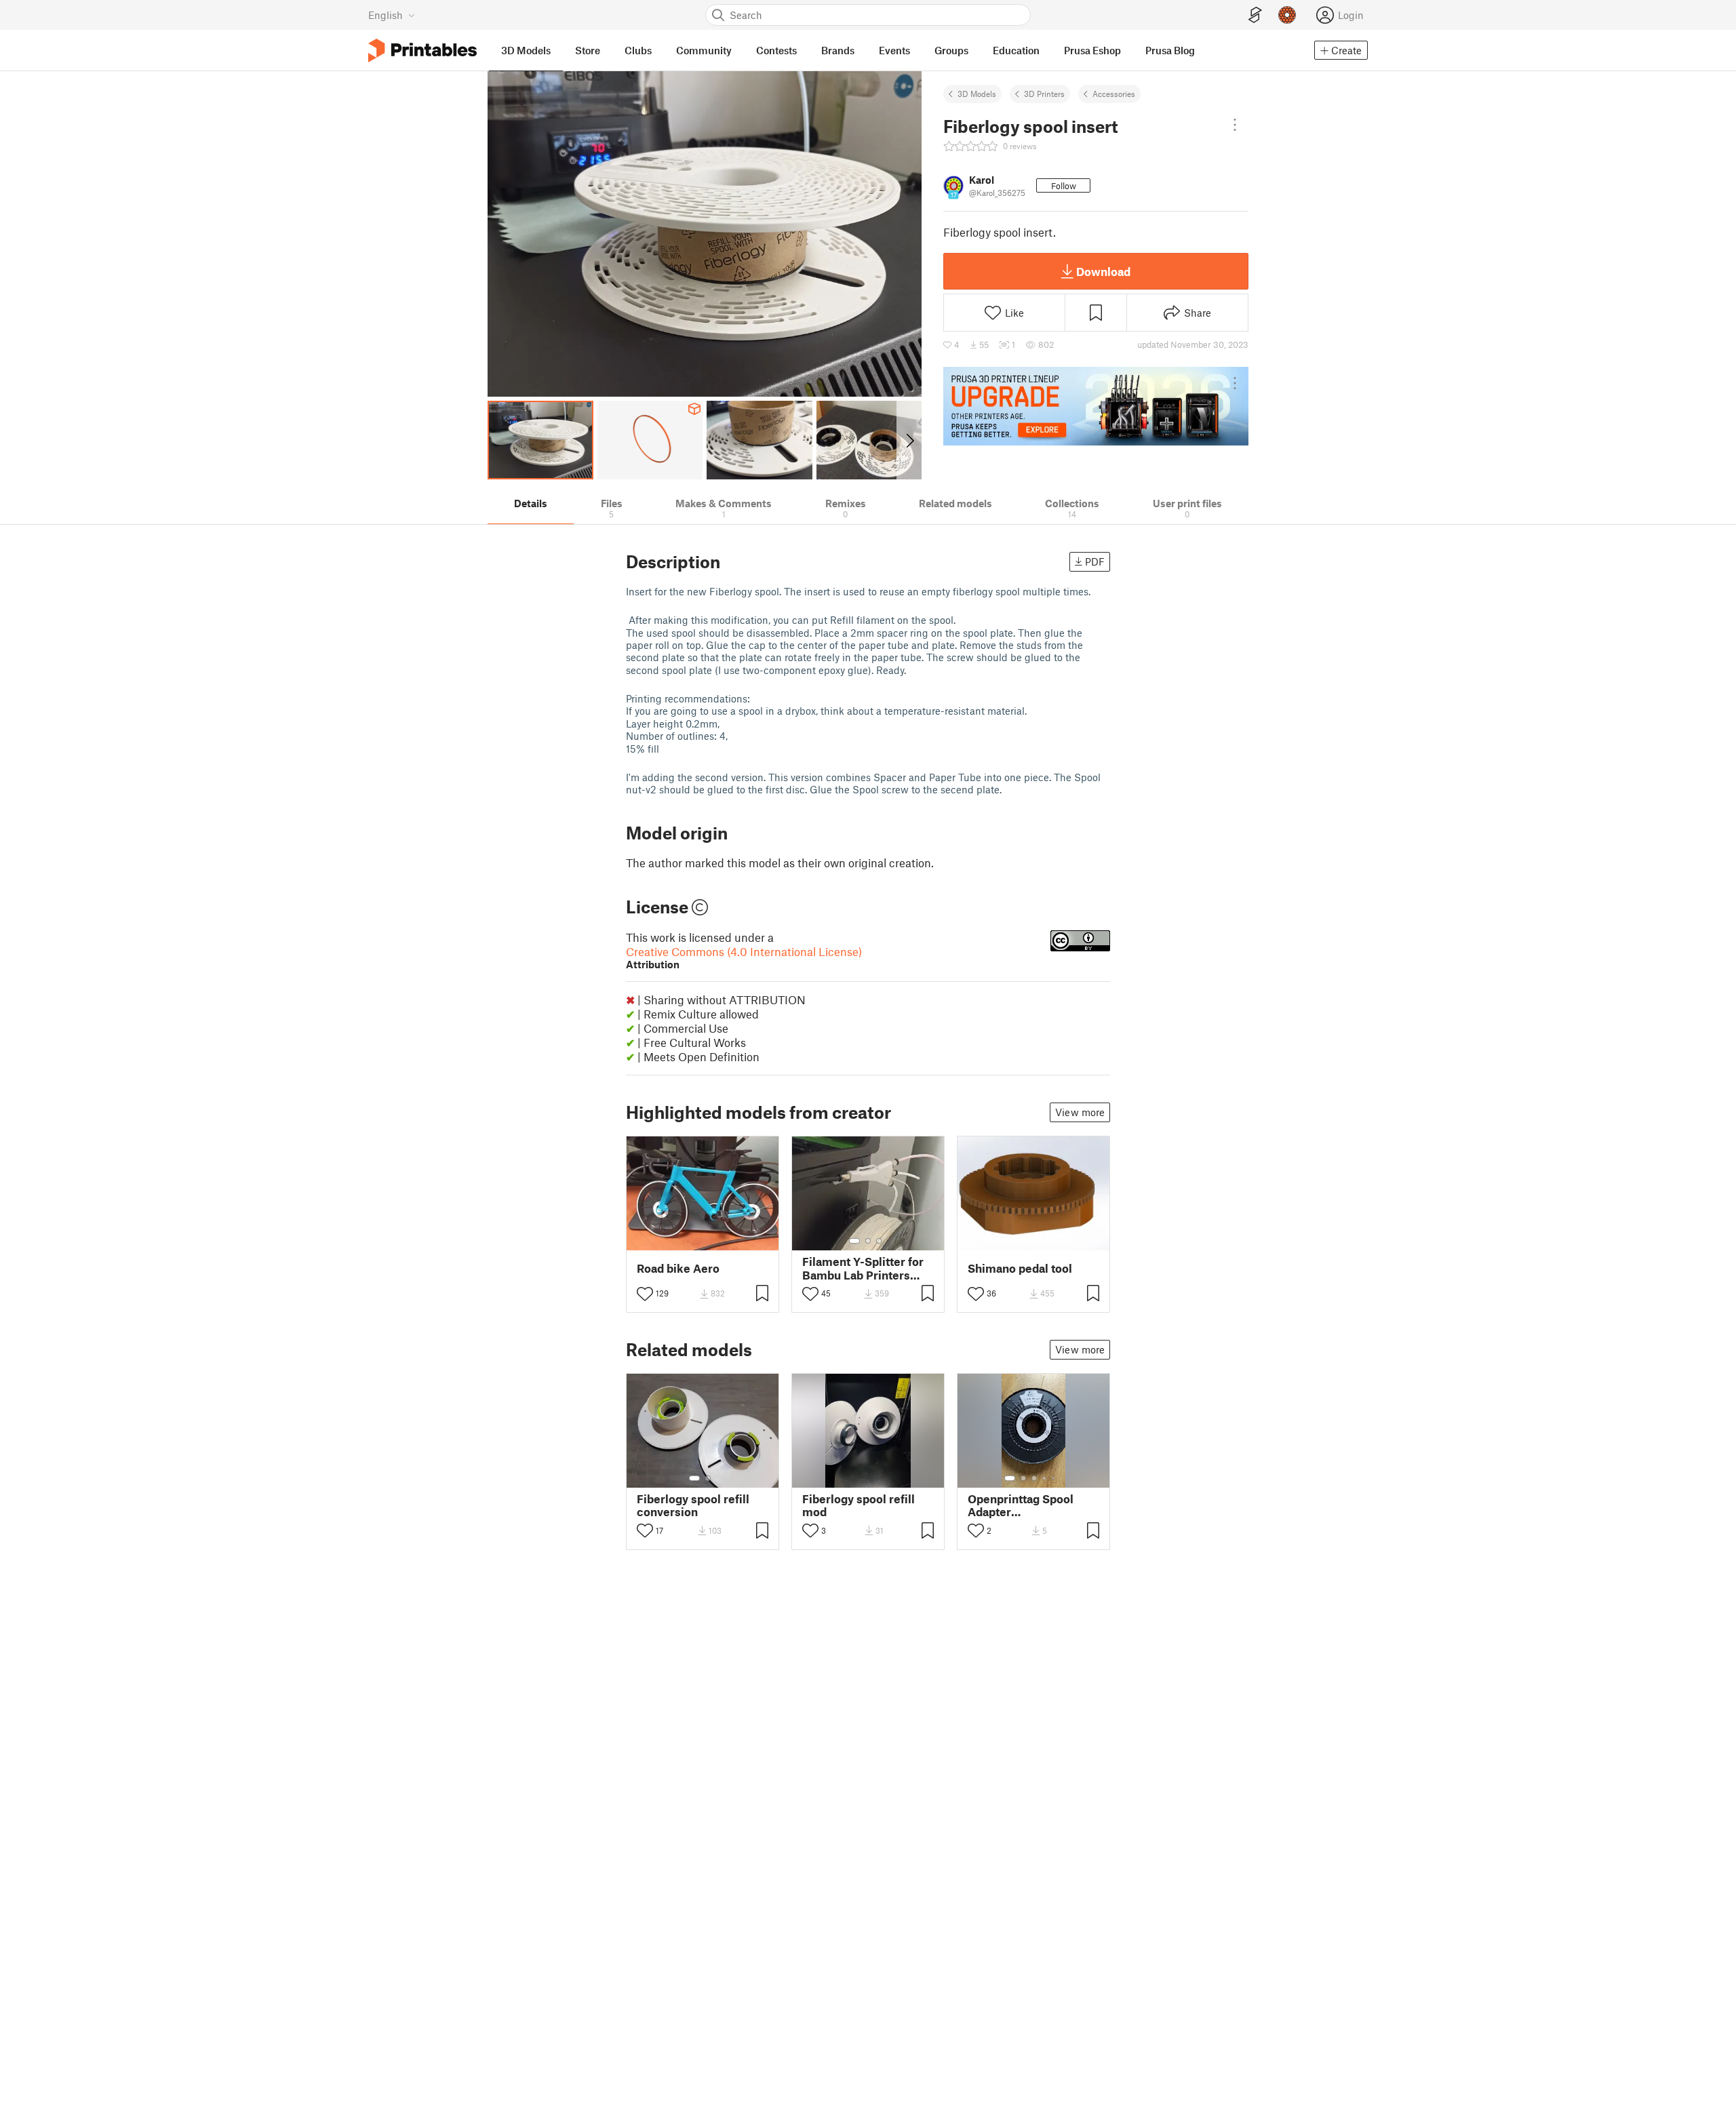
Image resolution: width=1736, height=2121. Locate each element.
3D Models (977, 94)
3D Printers (1044, 94)
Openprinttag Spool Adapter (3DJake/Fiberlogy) (1021, 1505)
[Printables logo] (422, 51)
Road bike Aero (678, 1268)
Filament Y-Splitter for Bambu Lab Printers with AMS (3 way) (863, 1268)
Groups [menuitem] (951, 50)
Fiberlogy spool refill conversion (693, 1505)
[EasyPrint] (1255, 15)
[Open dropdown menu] (1235, 125)
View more (1080, 1112)
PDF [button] (1095, 561)
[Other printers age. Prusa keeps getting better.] (1096, 406)
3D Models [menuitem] (526, 50)
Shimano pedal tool (1020, 1268)
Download (1103, 271)
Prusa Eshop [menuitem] (1092, 50)
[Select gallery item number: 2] (868, 1241)
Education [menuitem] (1016, 50)
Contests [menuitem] (776, 50)
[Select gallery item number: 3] (879, 1241)
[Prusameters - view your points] (1287, 15)
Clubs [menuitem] (638, 50)
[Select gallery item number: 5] (1054, 1478)
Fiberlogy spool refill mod (859, 1505)
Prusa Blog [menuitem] (1170, 50)
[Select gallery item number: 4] (1045, 1478)
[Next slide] (909, 440)
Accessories (1114, 94)
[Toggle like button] (645, 1294)
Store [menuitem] (588, 50)
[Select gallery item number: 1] (854, 1241)
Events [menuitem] (894, 50)
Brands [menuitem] (838, 50)
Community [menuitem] (704, 50)
